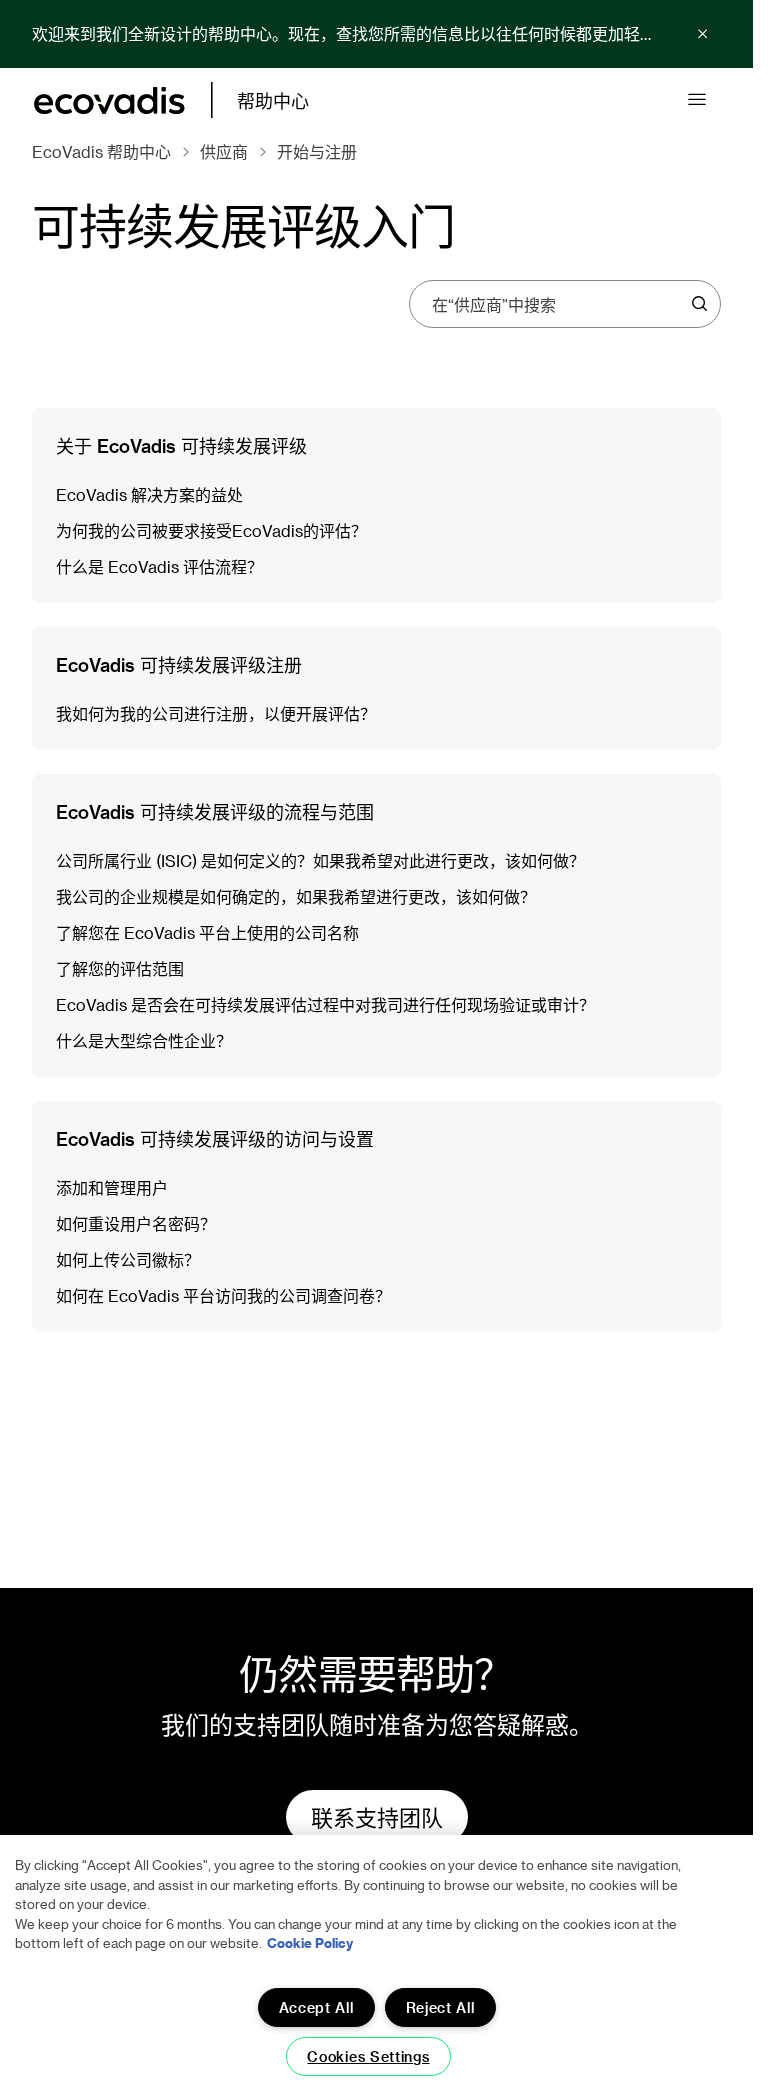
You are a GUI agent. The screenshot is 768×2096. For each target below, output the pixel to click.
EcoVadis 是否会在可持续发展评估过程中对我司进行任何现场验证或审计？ (325, 1004)
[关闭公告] (703, 34)
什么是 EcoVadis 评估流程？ (159, 566)
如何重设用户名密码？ (136, 1223)
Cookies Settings (368, 2056)
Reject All (440, 2007)
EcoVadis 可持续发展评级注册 (179, 664)
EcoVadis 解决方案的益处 (149, 494)
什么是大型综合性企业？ (144, 1040)
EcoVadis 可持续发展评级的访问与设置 (215, 1138)
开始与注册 (317, 151)
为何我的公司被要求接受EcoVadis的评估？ (211, 530)
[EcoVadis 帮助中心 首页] (109, 100)
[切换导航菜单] (697, 100)
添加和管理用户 (112, 1187)
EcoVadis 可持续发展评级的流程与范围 (215, 811)
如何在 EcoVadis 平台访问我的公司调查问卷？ (223, 1295)
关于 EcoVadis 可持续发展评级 (181, 445)
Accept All (316, 2007)
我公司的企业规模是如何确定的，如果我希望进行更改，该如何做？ (296, 896)
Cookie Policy (310, 1942)
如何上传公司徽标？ (128, 1259)
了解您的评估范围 (120, 968)
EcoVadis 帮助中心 (101, 151)
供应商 (224, 151)
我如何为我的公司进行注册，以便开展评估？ (216, 713)
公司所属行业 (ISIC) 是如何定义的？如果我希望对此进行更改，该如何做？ (320, 860)
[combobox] (558, 304)
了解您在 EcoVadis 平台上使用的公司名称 (207, 932)
